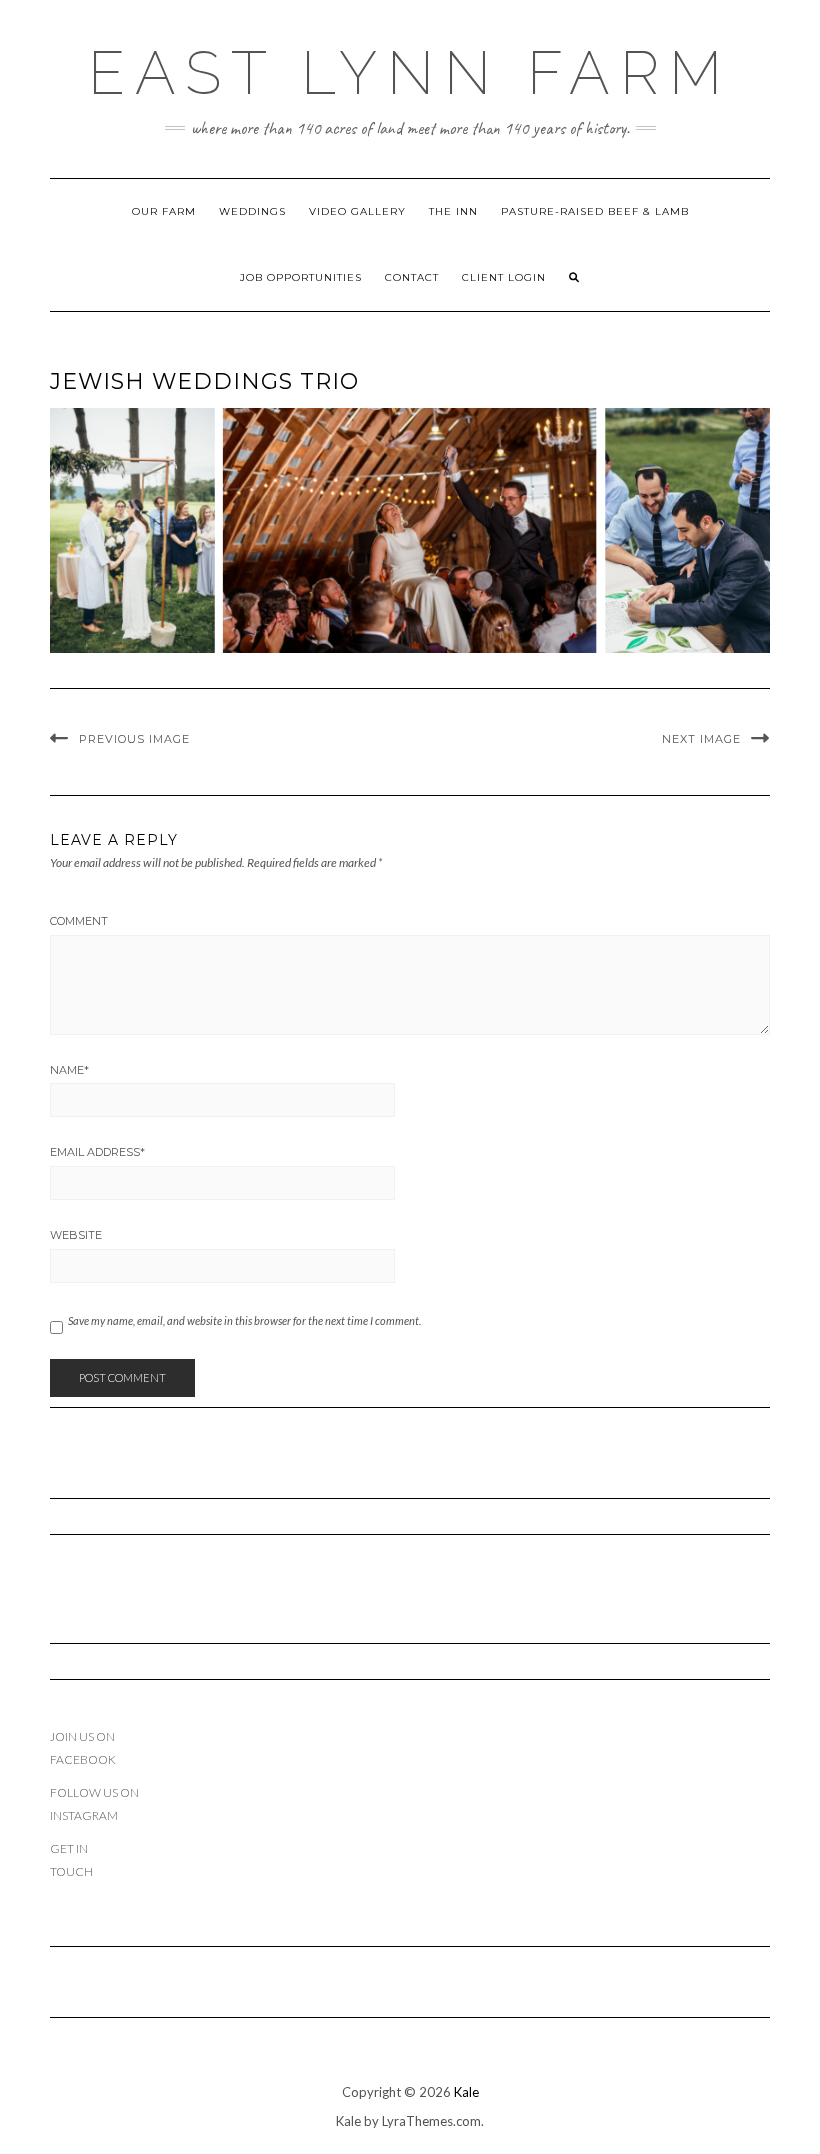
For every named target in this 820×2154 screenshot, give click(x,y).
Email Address (97, 1152)
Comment (79, 921)
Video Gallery (357, 211)
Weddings (252, 211)
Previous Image (134, 739)
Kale (466, 2092)
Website (76, 1235)
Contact (412, 277)
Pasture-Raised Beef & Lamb (595, 211)
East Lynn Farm (410, 73)
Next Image (701, 739)
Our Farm (164, 211)
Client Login (504, 277)
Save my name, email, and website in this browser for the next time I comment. (244, 1320)
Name (69, 1070)
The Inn (453, 211)
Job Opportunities (301, 277)
